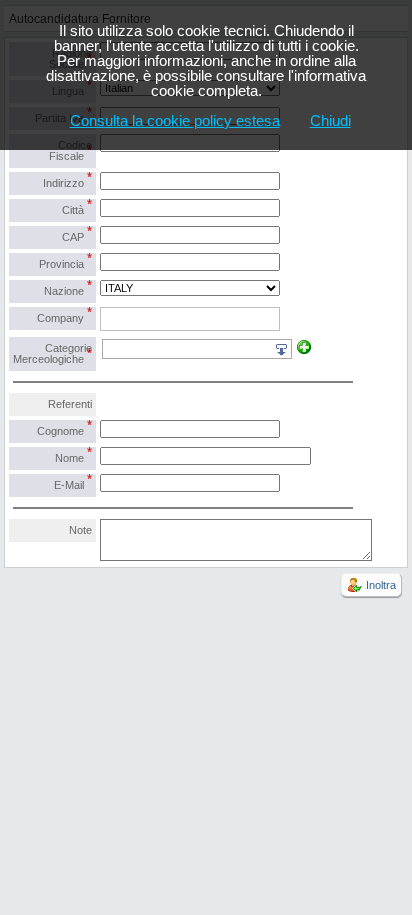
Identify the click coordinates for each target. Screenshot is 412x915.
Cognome (64, 428)
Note (80, 530)
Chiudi (330, 120)
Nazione (68, 288)
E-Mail (73, 482)
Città (77, 207)
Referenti (70, 404)
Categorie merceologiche (52, 353)
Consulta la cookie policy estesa (175, 120)
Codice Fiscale (70, 150)
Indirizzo (67, 180)
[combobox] (190, 319)
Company (64, 315)
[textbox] (108, 319)
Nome (73, 455)
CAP (77, 234)
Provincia (65, 261)
